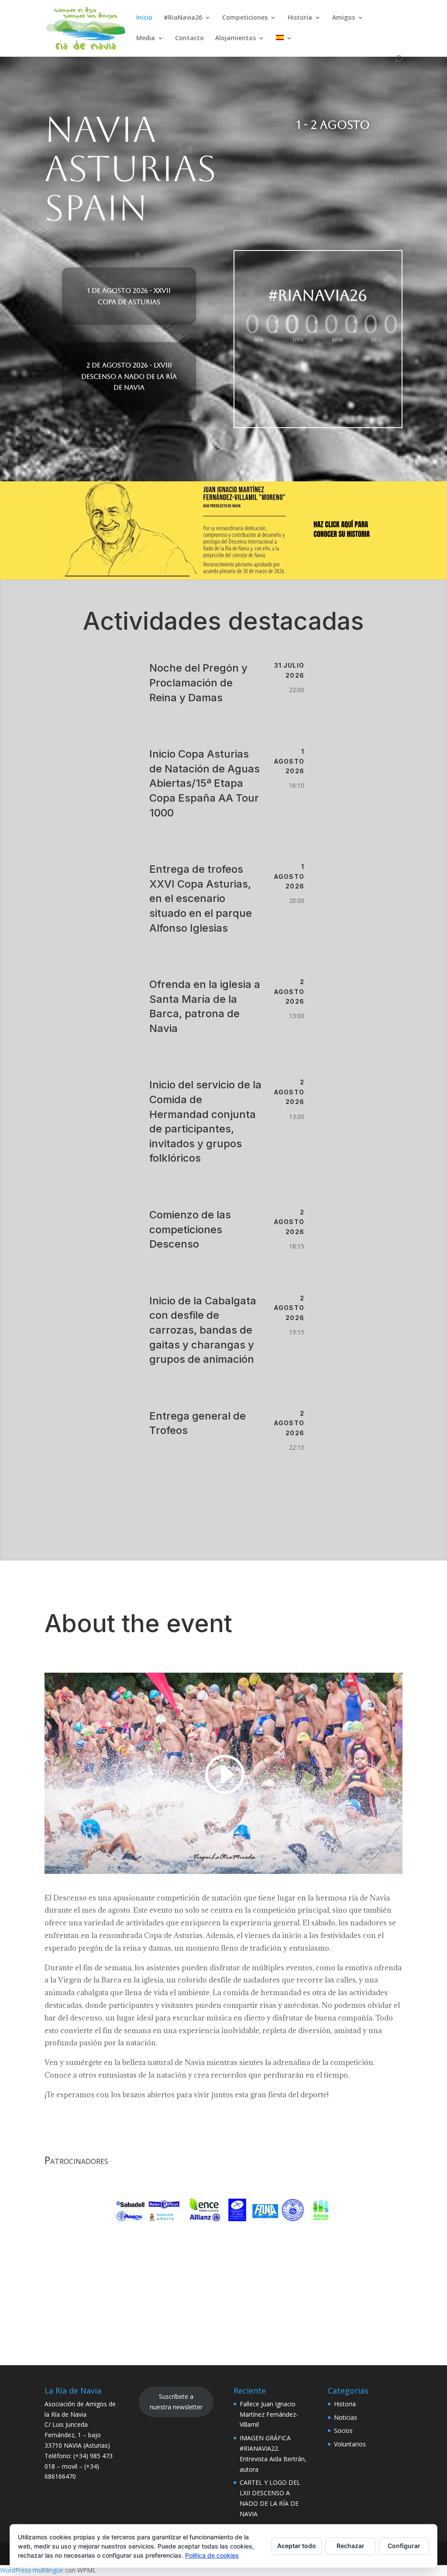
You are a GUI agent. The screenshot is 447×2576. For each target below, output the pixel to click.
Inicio (144, 18)
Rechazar (351, 2546)
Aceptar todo (297, 2546)
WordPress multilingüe (32, 2570)
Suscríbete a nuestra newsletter (176, 2402)
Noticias (346, 2417)
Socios (343, 2430)
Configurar (404, 2546)
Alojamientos (236, 38)
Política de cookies (212, 2555)
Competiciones (245, 18)
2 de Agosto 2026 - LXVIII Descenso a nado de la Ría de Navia (129, 376)
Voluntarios (350, 2444)
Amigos (344, 18)
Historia (300, 18)
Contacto (189, 38)
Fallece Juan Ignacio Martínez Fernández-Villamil (269, 2414)
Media (146, 38)
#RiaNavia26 (183, 18)
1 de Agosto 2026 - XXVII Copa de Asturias (129, 296)
